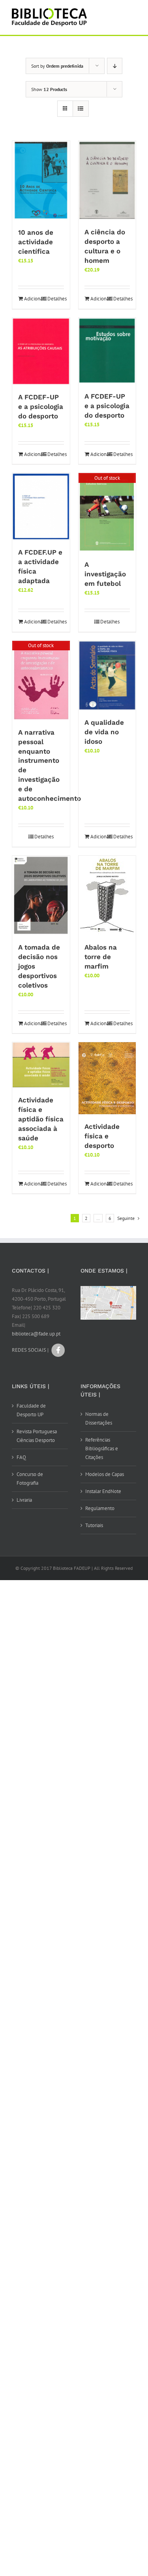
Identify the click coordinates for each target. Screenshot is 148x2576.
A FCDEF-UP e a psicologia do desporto (41, 407)
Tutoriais (94, 1525)
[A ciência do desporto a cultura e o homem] (107, 180)
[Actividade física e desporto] (107, 1078)
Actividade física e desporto (102, 1136)
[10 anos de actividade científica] (41, 180)
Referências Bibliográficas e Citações (102, 1449)
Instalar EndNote (103, 1491)
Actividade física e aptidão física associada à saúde (41, 1119)
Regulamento (100, 1508)
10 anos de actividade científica (36, 242)
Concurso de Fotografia (30, 1479)
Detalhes (56, 299)
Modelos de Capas (105, 1474)
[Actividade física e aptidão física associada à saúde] (41, 1065)
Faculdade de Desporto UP (31, 1410)
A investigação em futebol (105, 574)
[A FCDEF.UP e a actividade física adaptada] (41, 506)
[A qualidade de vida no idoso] (107, 675)
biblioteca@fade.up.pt (36, 1334)
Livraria (24, 1500)
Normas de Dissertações (99, 1418)
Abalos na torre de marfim (101, 957)
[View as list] (81, 109)
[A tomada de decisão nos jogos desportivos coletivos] (41, 895)
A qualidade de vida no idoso (104, 732)
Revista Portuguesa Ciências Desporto (37, 1436)
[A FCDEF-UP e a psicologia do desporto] (41, 351)
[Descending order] (115, 66)
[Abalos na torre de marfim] (107, 895)
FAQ (21, 1457)
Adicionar (32, 299)
